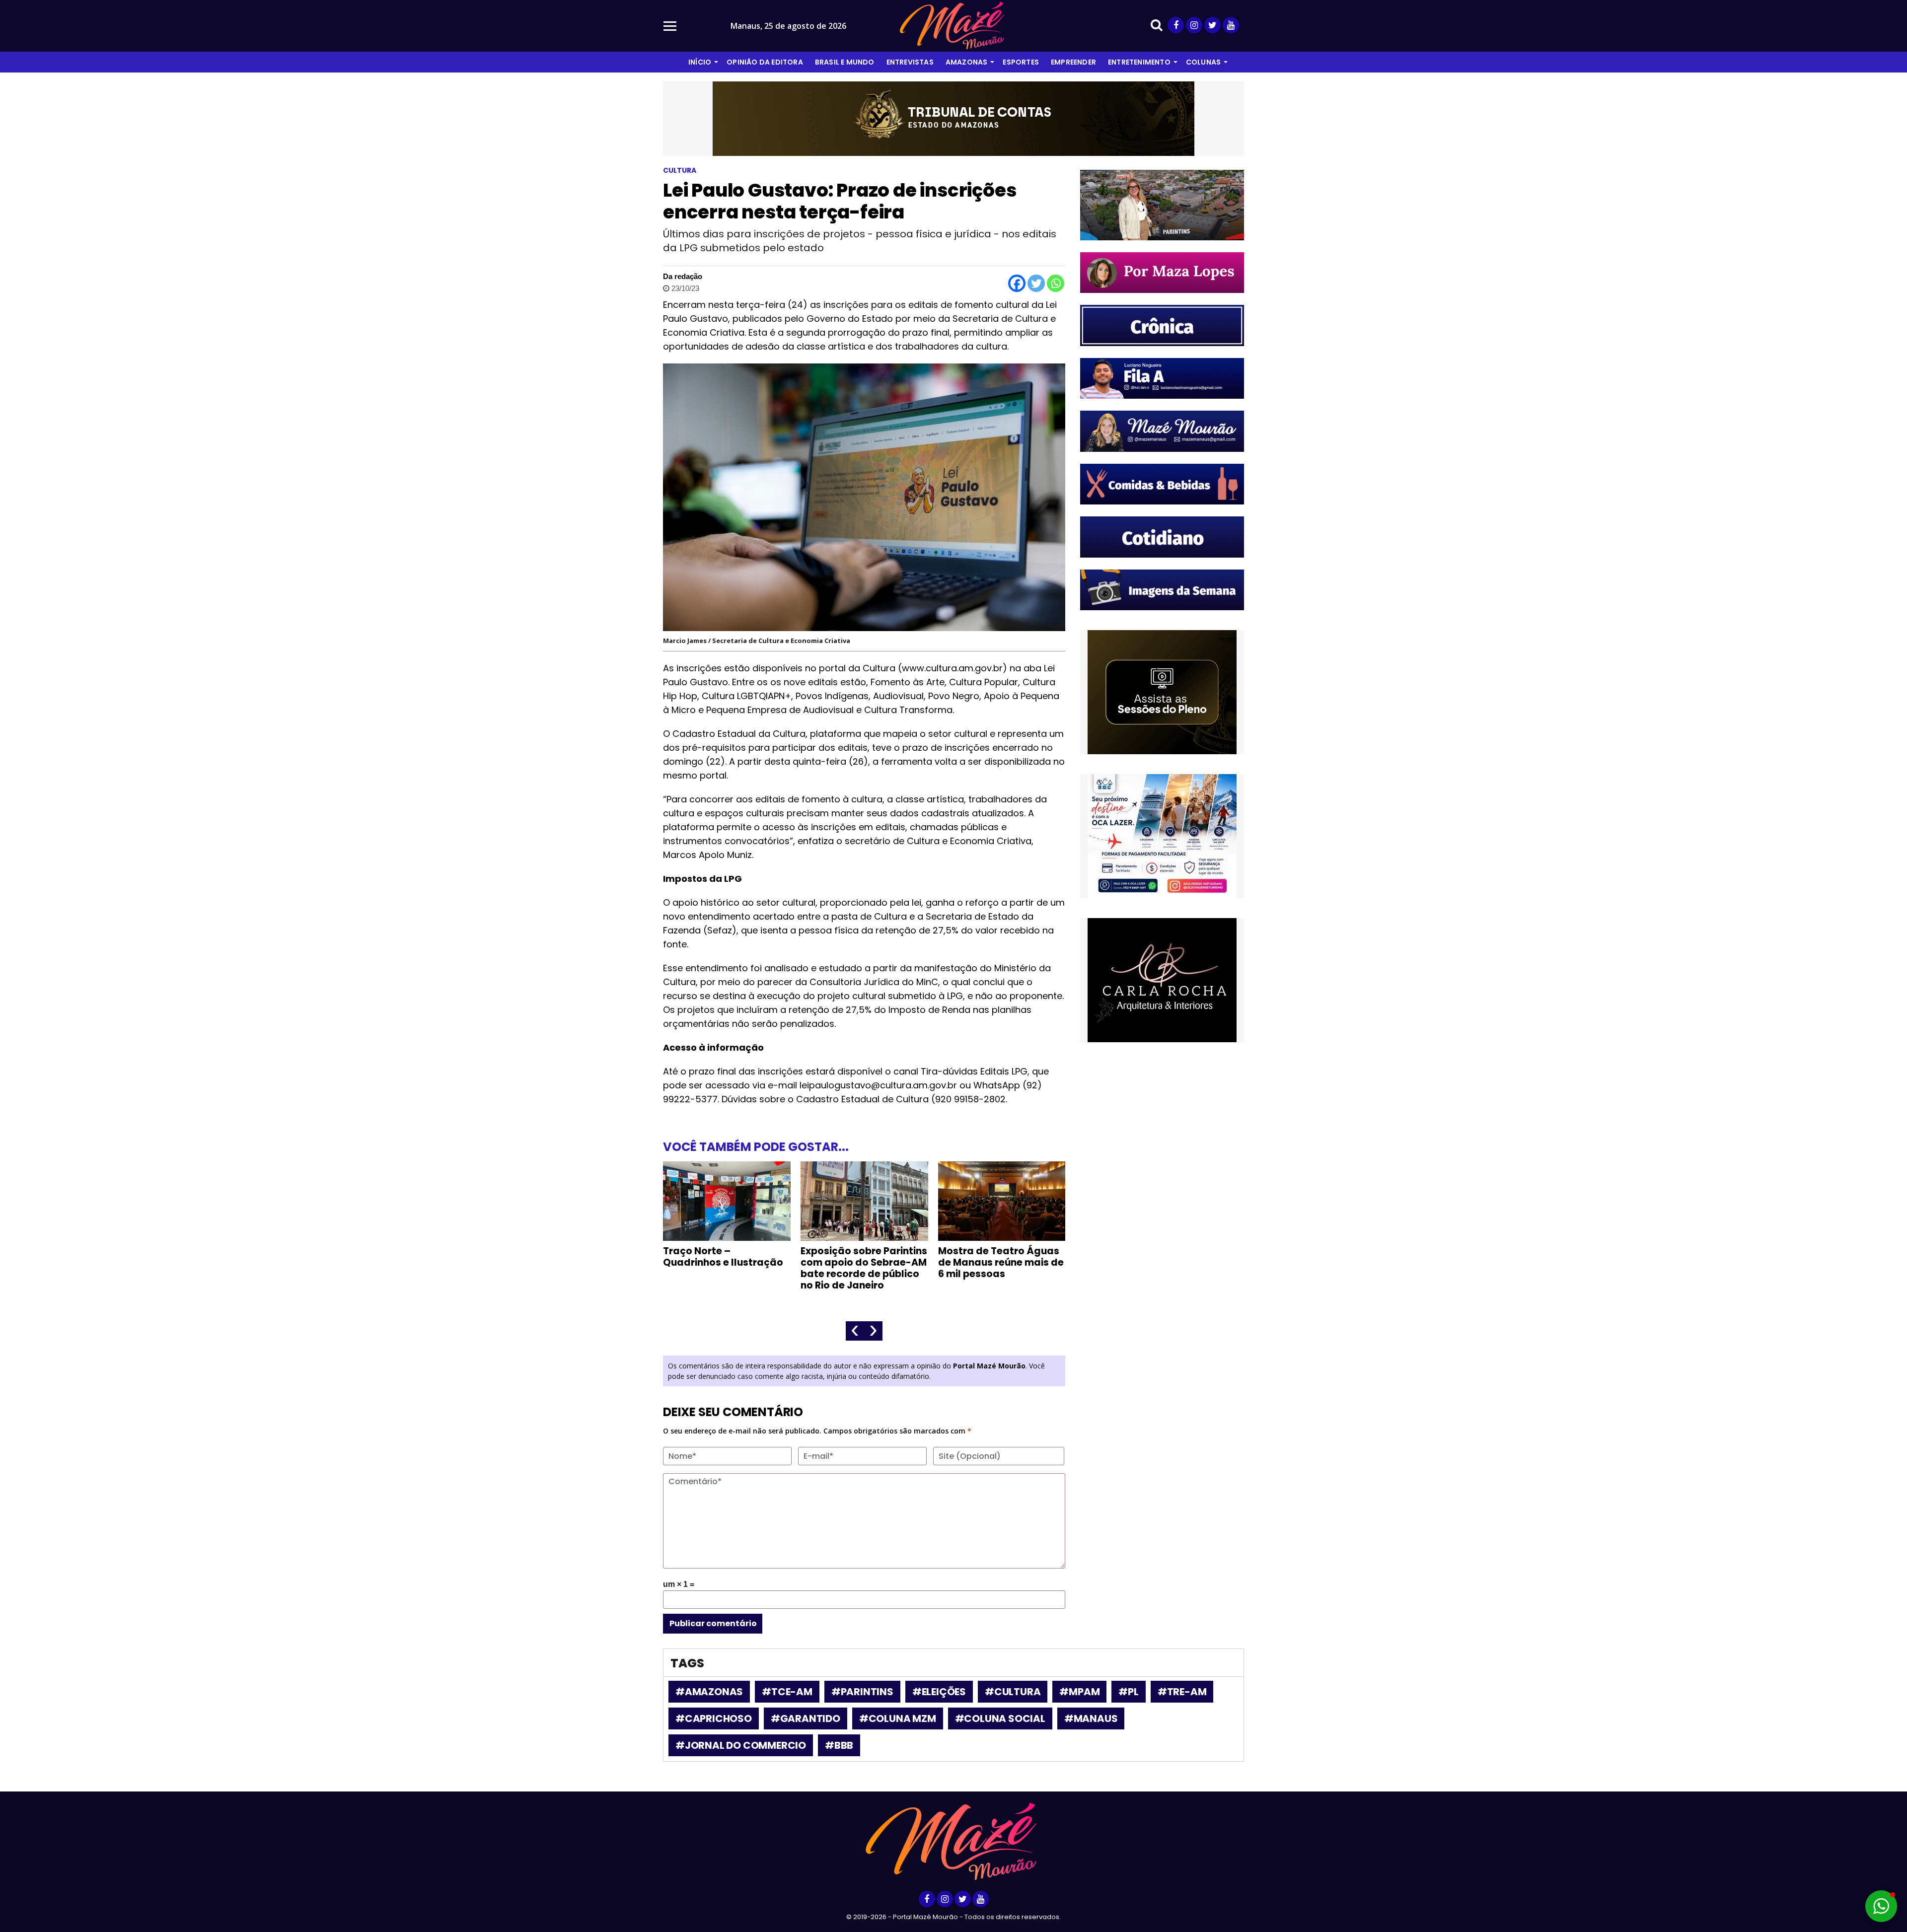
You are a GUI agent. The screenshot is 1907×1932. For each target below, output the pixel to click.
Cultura (680, 170)
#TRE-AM (1182, 1692)
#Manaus (1091, 1718)
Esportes (1021, 62)
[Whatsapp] (1056, 283)
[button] (1881, 1906)
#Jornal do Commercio (741, 1745)
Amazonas (967, 62)
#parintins (862, 1692)
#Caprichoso (714, 1718)
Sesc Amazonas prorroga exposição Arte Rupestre (1000, 1257)
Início (700, 62)
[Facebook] (1017, 283)
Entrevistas (910, 62)
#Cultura (1013, 1692)
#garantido (806, 1718)
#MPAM (1079, 1692)
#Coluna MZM (898, 1718)
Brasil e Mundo (845, 62)
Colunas (1203, 62)
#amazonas (709, 1692)
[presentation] (855, 1331)
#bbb (839, 1745)
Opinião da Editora (765, 62)
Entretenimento (1139, 62)
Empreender (1073, 62)
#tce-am (787, 1692)
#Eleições (939, 1692)
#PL (1128, 1692)
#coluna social (1000, 1718)
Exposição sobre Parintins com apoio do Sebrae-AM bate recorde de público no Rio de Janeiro (726, 1268)
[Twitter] (1036, 283)
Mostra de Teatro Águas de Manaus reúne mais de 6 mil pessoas (863, 1262)
